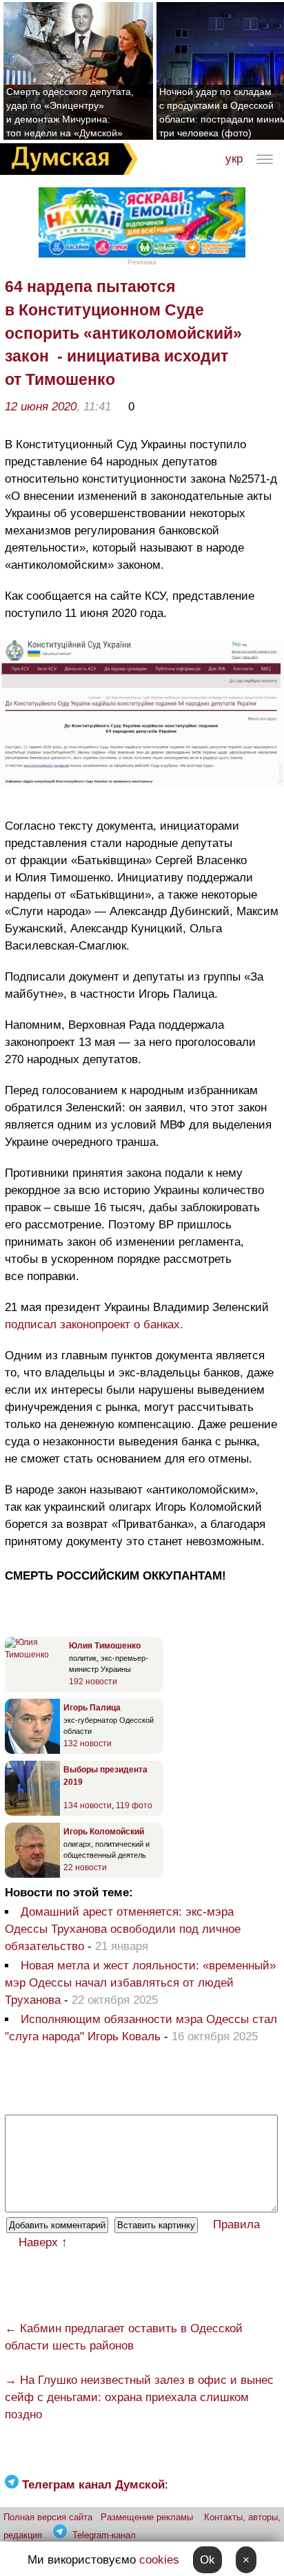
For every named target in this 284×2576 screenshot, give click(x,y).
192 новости (93, 1682)
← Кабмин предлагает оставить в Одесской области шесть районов (124, 2337)
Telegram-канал (104, 2535)
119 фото (134, 1805)
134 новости (88, 1805)
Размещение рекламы (147, 2517)
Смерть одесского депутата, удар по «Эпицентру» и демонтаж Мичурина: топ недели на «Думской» (70, 112)
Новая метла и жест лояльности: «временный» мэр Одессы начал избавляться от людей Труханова (140, 1983)
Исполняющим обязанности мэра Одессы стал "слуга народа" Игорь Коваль (141, 2028)
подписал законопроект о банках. (94, 1324)
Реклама (142, 262)
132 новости (88, 1743)
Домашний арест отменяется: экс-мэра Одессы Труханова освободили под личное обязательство (123, 1929)
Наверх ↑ (43, 2242)
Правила (236, 2224)
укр (234, 159)
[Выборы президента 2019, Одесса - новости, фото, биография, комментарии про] (32, 1813)
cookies (159, 2560)
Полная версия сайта (48, 2517)
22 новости (85, 1867)
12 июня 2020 (41, 407)
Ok (207, 2560)
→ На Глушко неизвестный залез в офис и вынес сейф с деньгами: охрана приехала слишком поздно (139, 2397)
